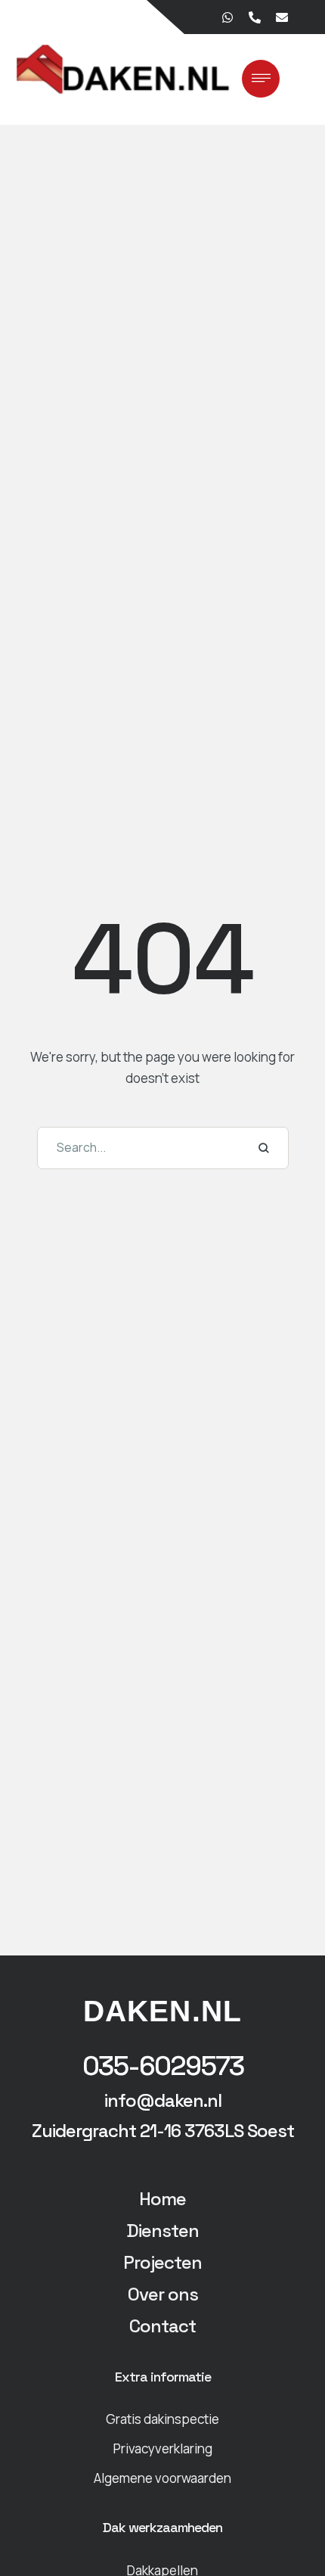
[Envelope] (281, 17)
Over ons (163, 2294)
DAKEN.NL (162, 2011)
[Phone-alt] (254, 17)
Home (162, 2199)
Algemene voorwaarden (162, 2478)
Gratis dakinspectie (162, 2419)
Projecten (162, 2262)
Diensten (162, 2231)
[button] (163, 2067)
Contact (162, 2326)
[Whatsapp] (227, 17)
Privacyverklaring (163, 2448)
